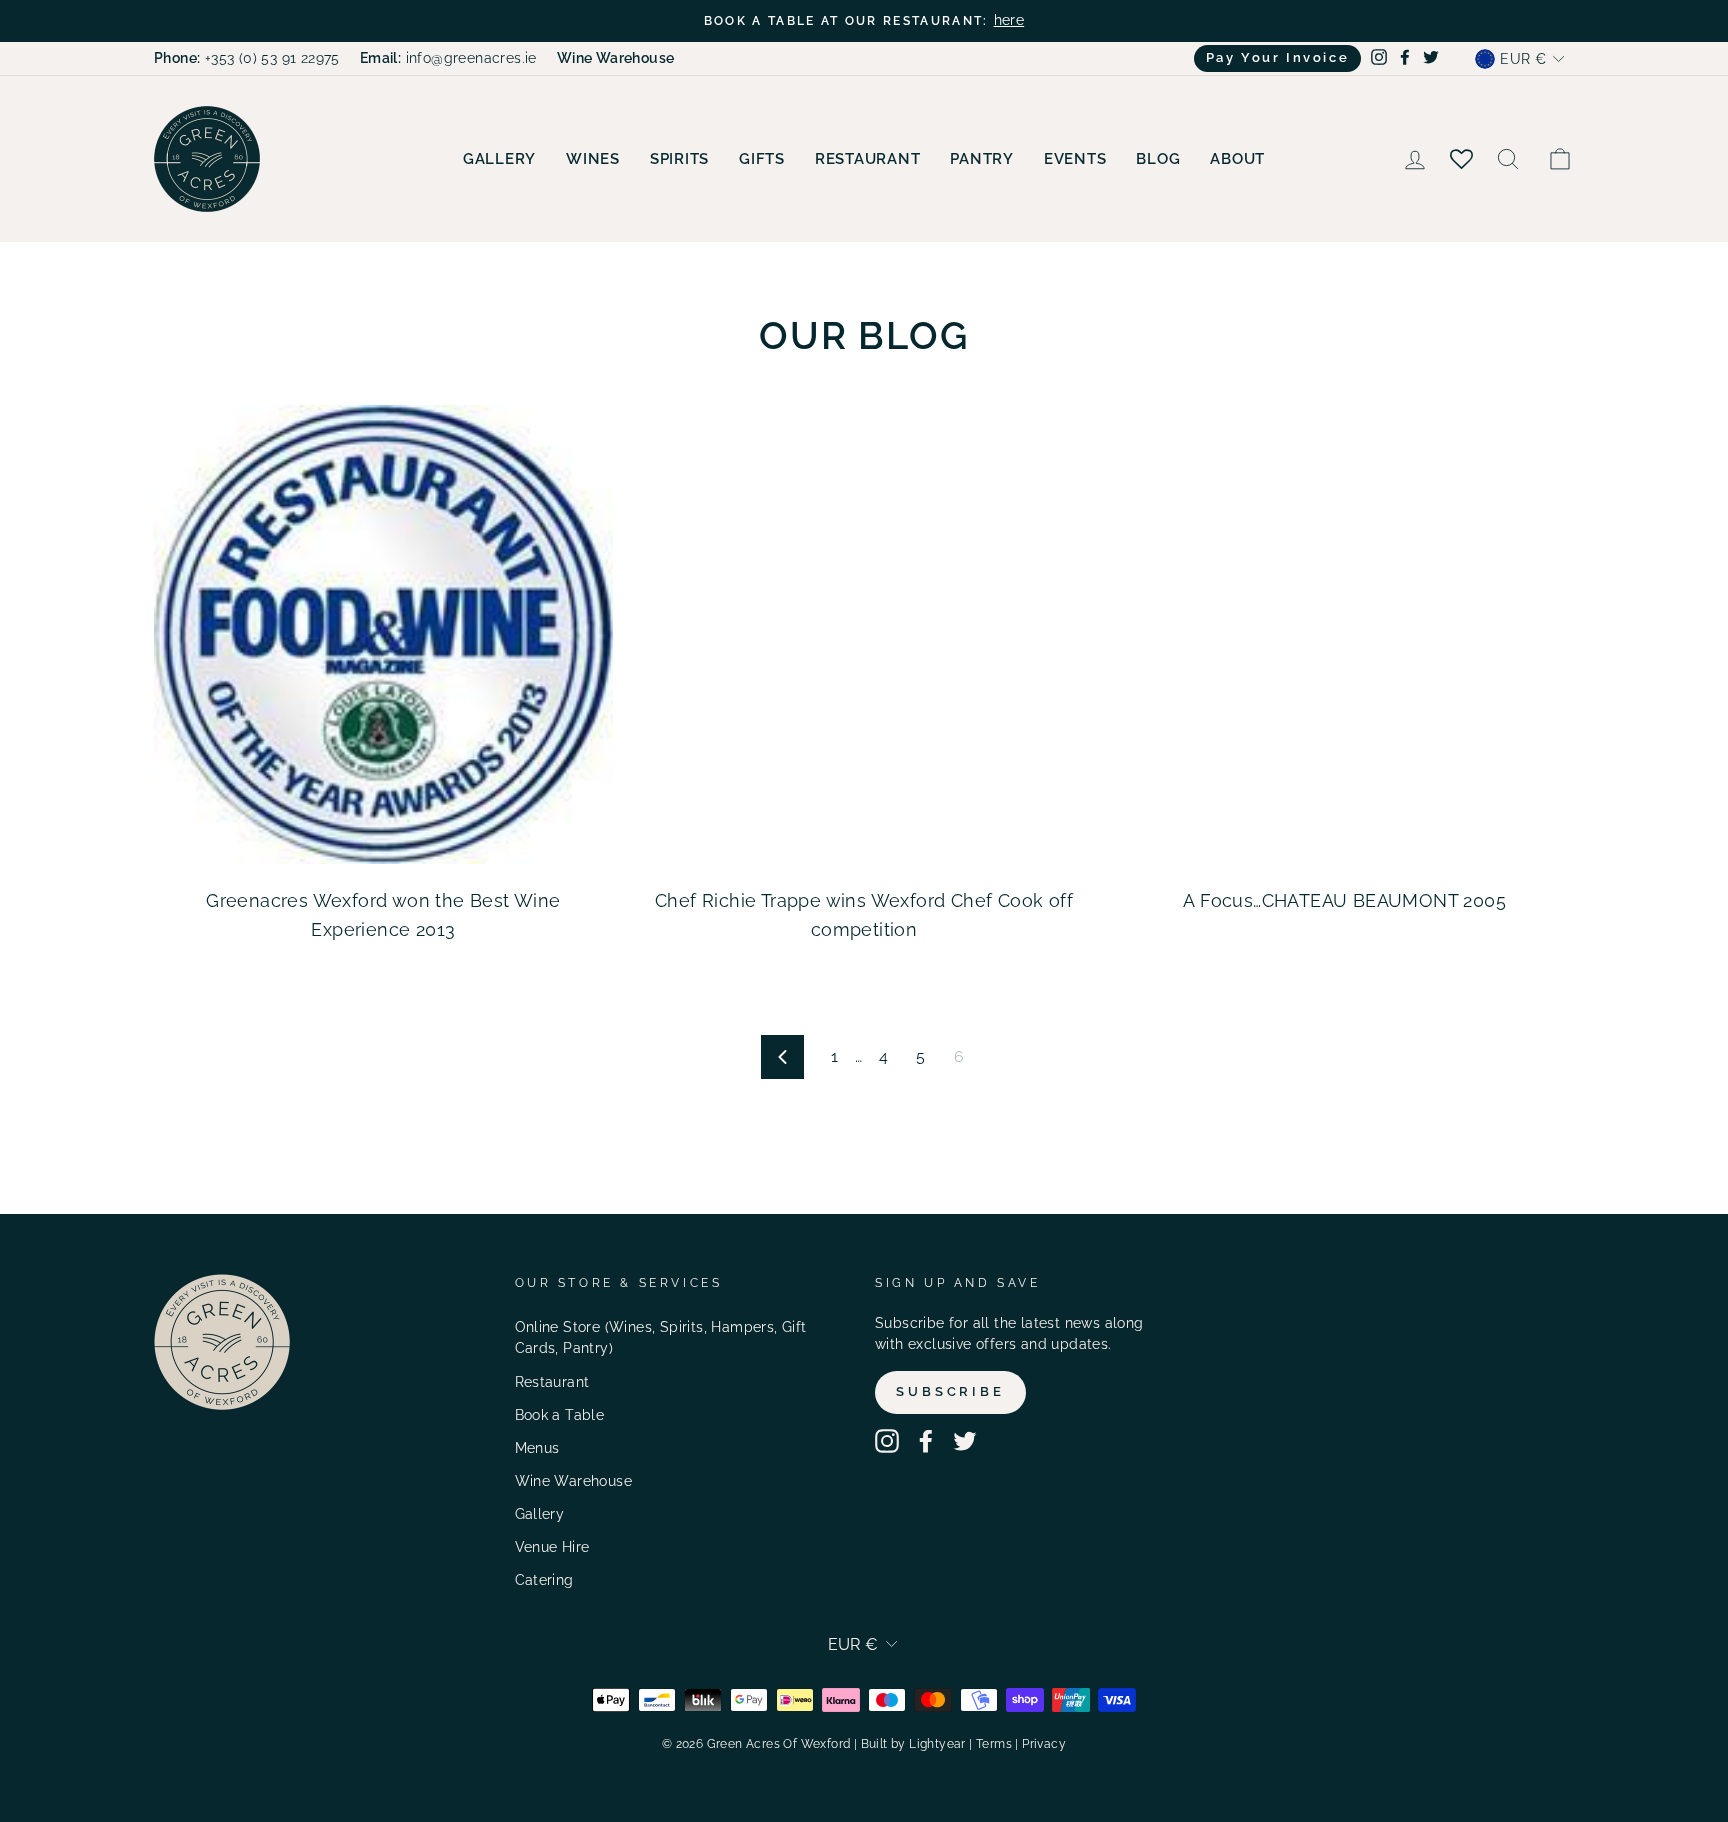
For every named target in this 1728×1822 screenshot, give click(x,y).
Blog (1158, 159)
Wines (593, 159)
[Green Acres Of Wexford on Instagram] (887, 1441)
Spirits (679, 159)
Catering (544, 1580)
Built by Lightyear (913, 1744)
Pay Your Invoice (1278, 57)
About (1237, 159)
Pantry (982, 159)
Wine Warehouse (574, 1481)
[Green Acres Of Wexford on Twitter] (965, 1441)
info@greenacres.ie (448, 58)
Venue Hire (552, 1547)
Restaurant (868, 159)
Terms (994, 1744)
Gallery (499, 159)
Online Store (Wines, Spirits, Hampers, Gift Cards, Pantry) (661, 1338)
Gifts (762, 159)
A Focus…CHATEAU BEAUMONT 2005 (1344, 900)
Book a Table (560, 1415)
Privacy (1044, 1744)
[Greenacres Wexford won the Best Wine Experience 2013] (383, 634)
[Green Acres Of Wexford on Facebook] (926, 1441)
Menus (537, 1448)
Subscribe (950, 1391)
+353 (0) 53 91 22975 (247, 58)
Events (1075, 159)
